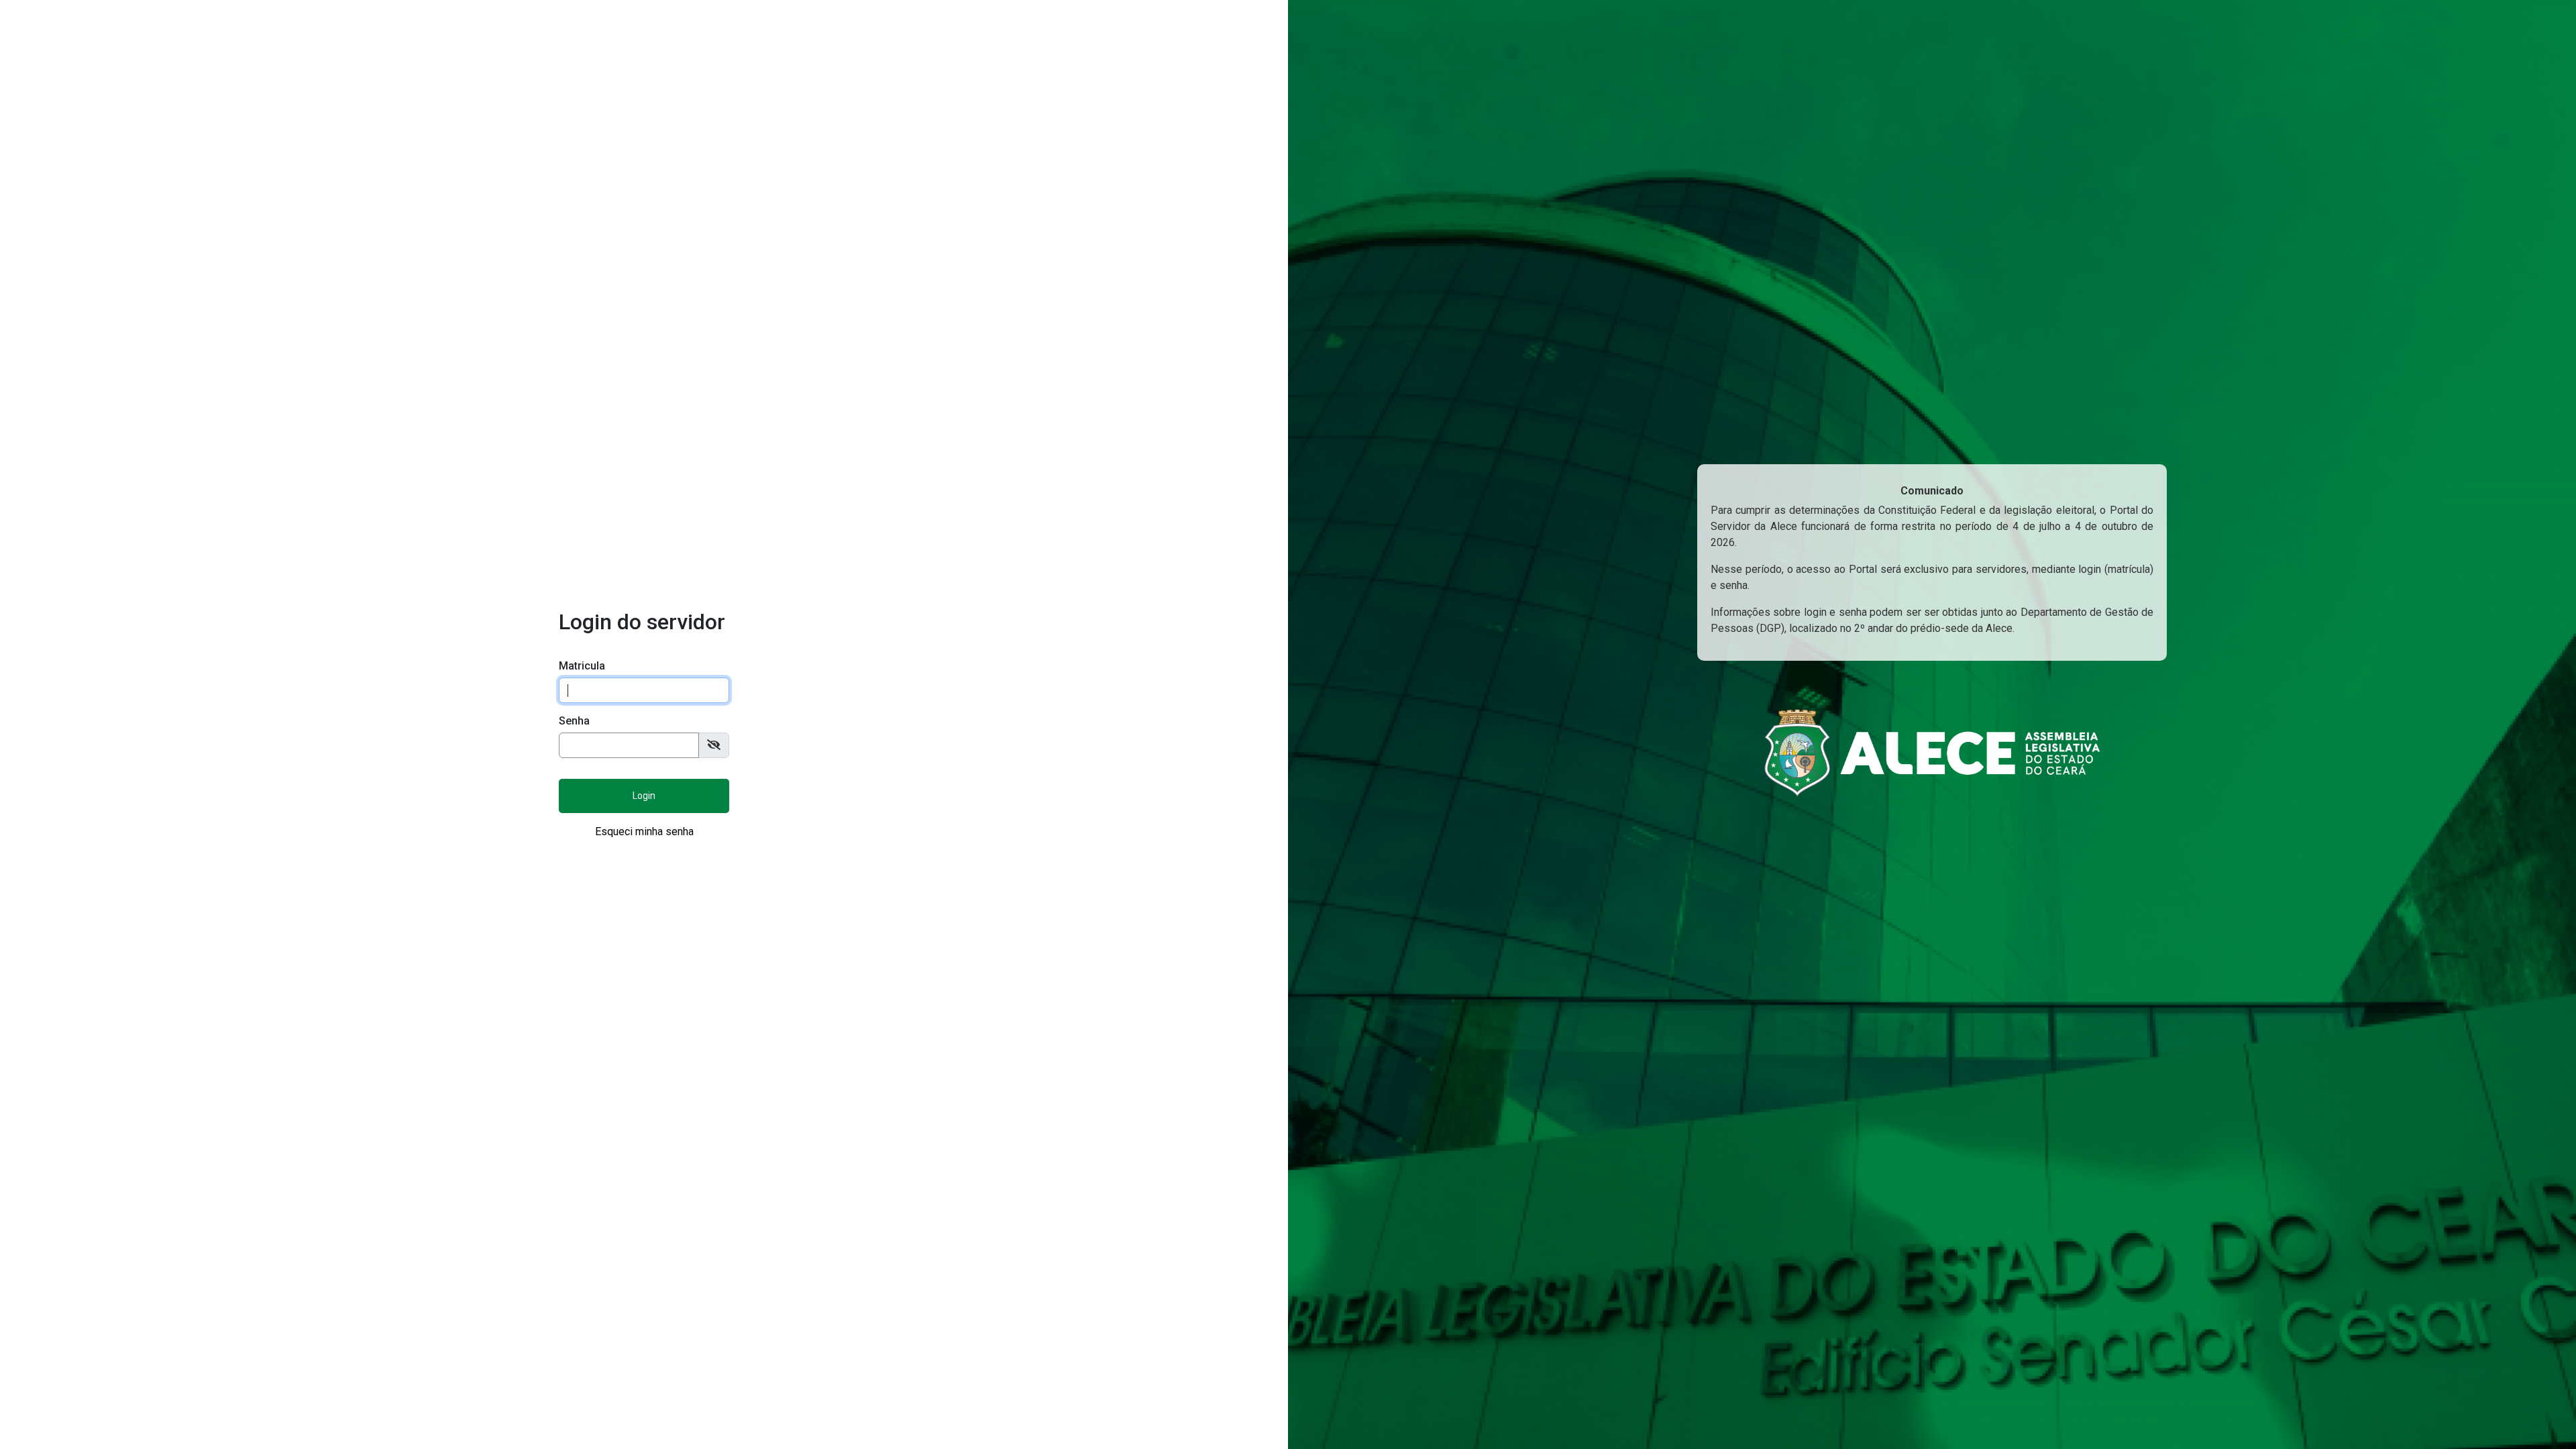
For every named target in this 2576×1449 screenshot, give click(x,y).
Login (644, 796)
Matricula (582, 666)
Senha (574, 721)
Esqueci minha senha (644, 831)
